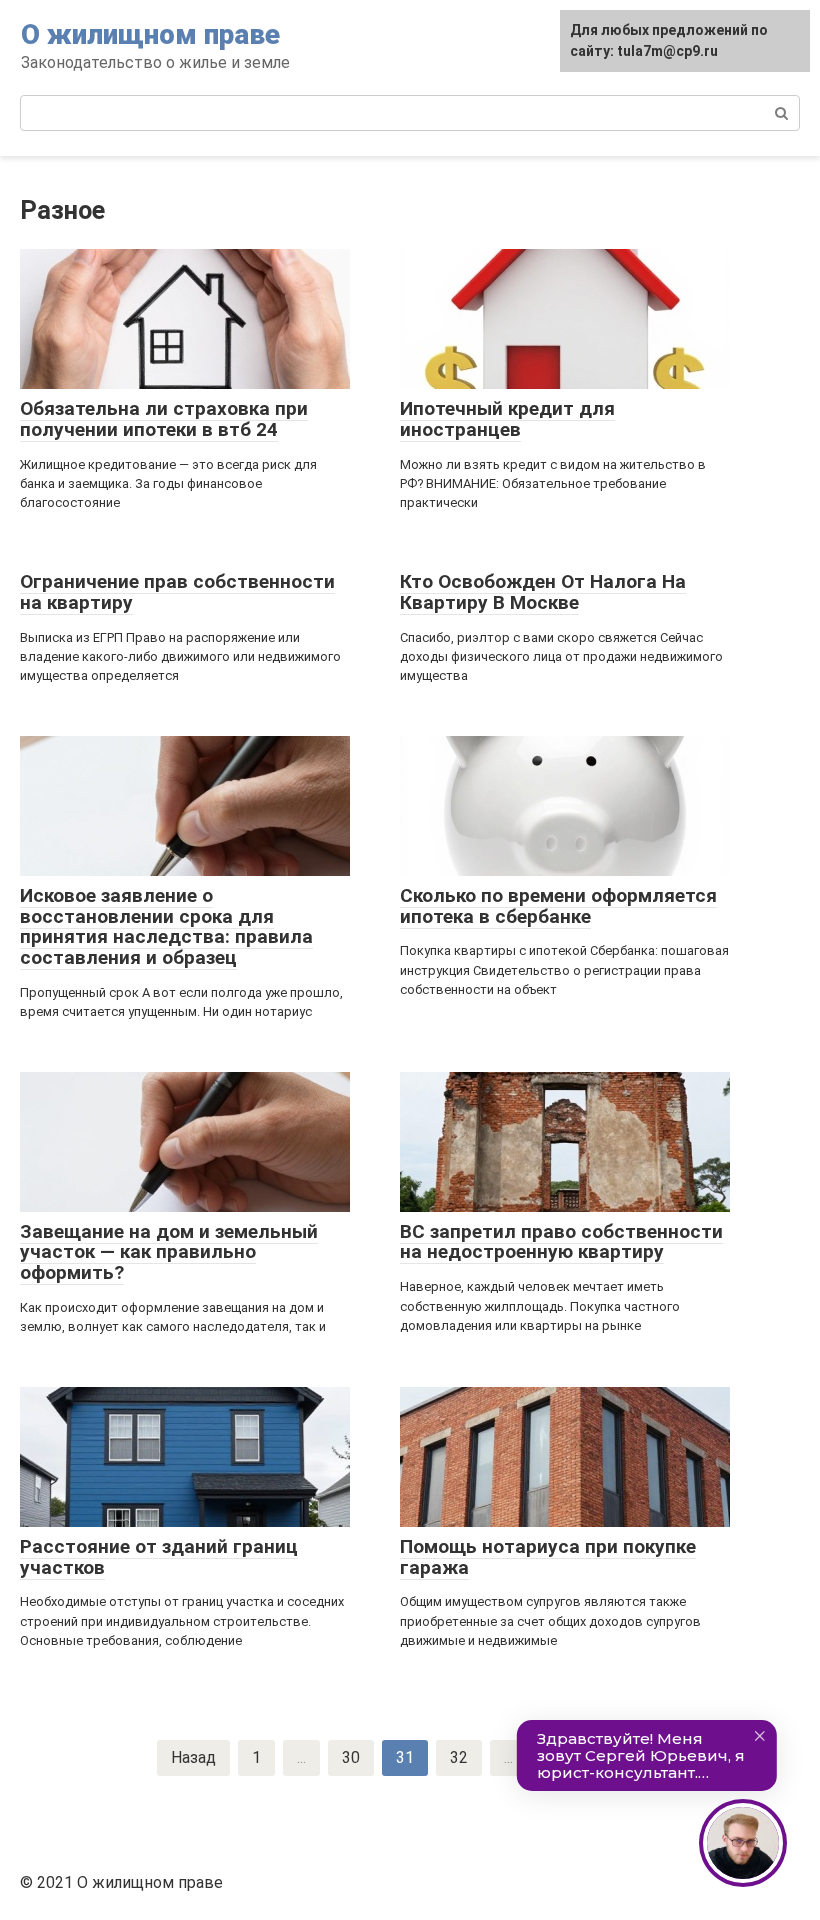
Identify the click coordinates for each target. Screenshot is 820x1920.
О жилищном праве (150, 34)
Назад (193, 1757)
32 (459, 1757)
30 (351, 1757)
